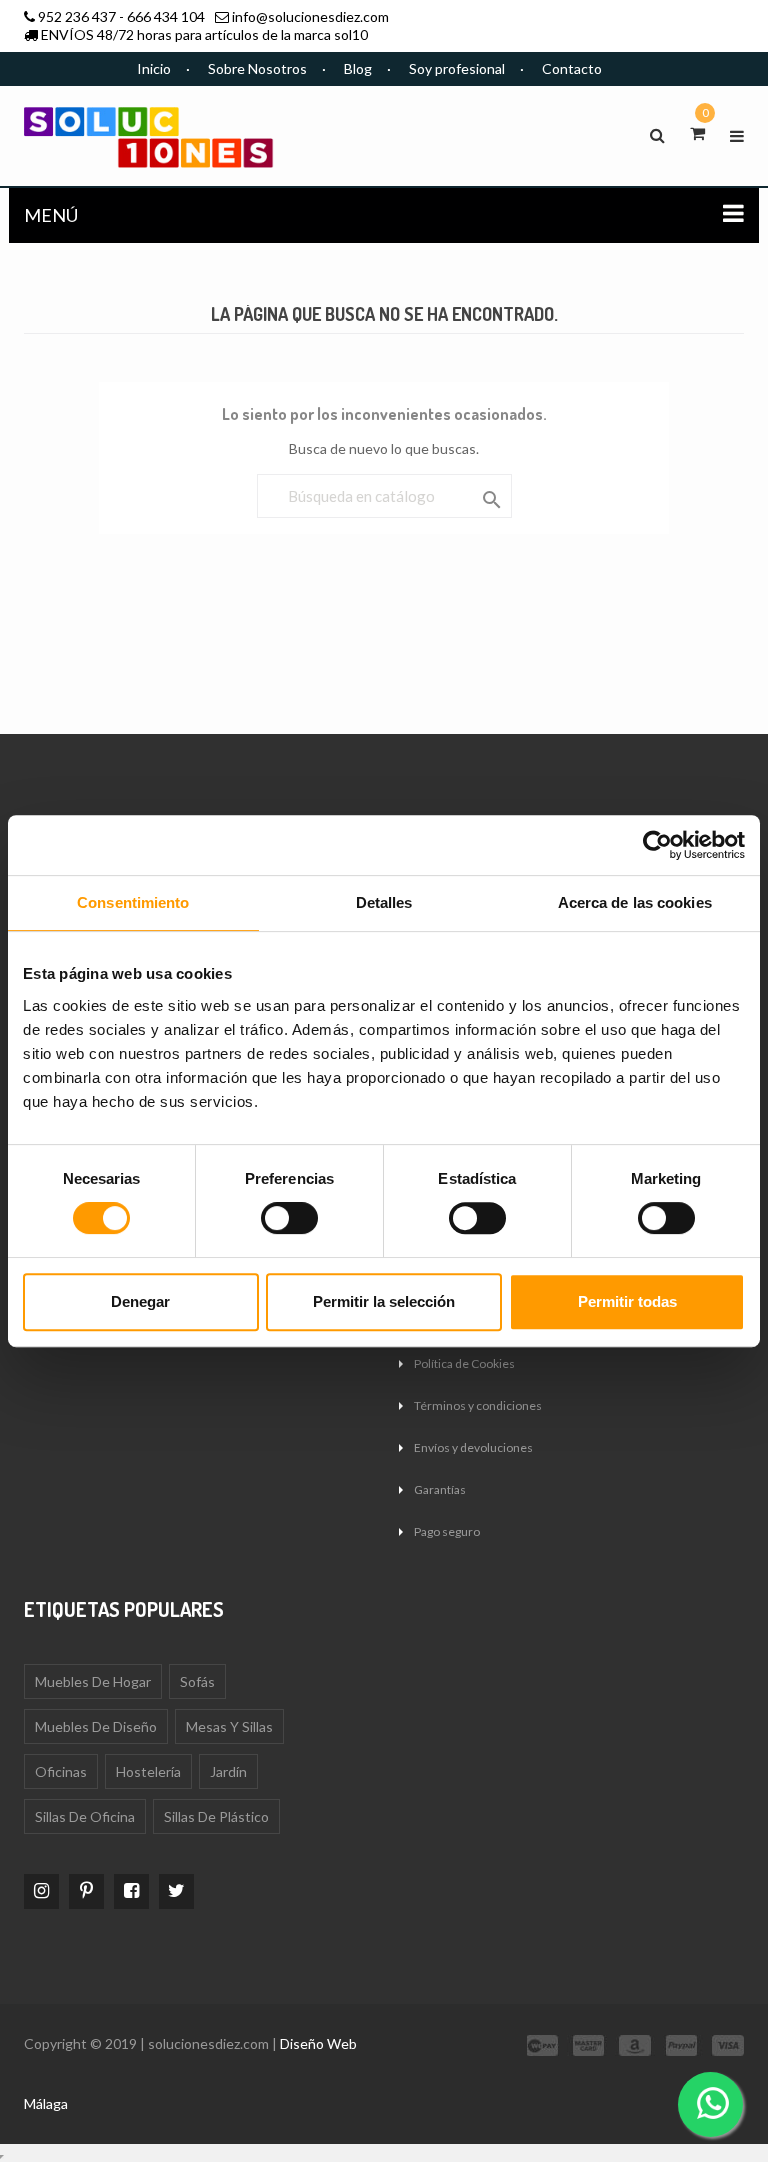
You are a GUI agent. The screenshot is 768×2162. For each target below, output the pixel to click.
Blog (358, 68)
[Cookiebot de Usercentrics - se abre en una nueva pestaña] (657, 845)
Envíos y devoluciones (473, 1447)
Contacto (572, 68)
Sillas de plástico (216, 1816)
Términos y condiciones (478, 1405)
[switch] (289, 1218)
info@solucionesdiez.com (310, 16)
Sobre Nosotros (257, 68)
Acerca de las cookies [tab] (635, 902)
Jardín (228, 1771)
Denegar (140, 1301)
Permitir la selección (384, 1301)
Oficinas (61, 1771)
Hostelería (148, 1771)
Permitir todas (627, 1301)
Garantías (440, 1489)
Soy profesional (457, 68)
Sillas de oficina (85, 1816)
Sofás (197, 1681)
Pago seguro (447, 1531)
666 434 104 (166, 16)
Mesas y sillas (229, 1726)
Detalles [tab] (384, 902)
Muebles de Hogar (93, 1681)
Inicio (154, 68)
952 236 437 (77, 16)
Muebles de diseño (96, 1726)
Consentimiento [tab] (133, 902)
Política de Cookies (464, 1363)
